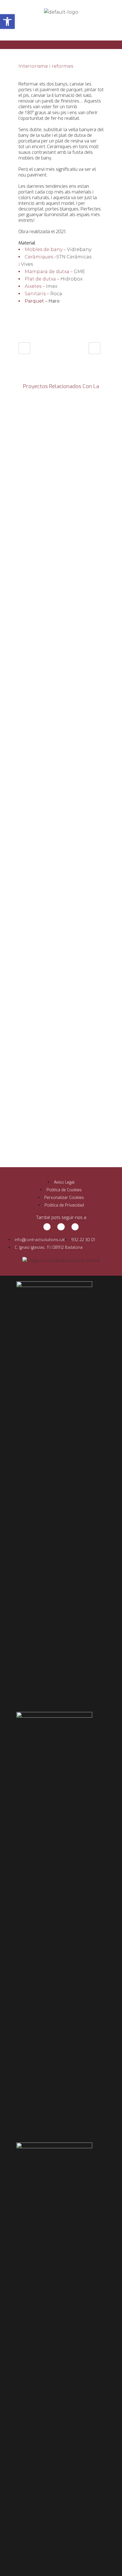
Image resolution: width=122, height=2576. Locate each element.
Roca (56, 294)
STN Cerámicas (74, 257)
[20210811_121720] (24, 53)
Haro (54, 301)
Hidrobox (71, 279)
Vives (27, 264)
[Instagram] (61, 1227)
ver (61, 438)
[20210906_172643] (21, 53)
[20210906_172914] (19, 53)
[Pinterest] (75, 1227)
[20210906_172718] (20, 53)
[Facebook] (47, 1227)
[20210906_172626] (22, 53)
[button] (7, 22)
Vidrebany (79, 249)
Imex (52, 286)
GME (79, 272)
